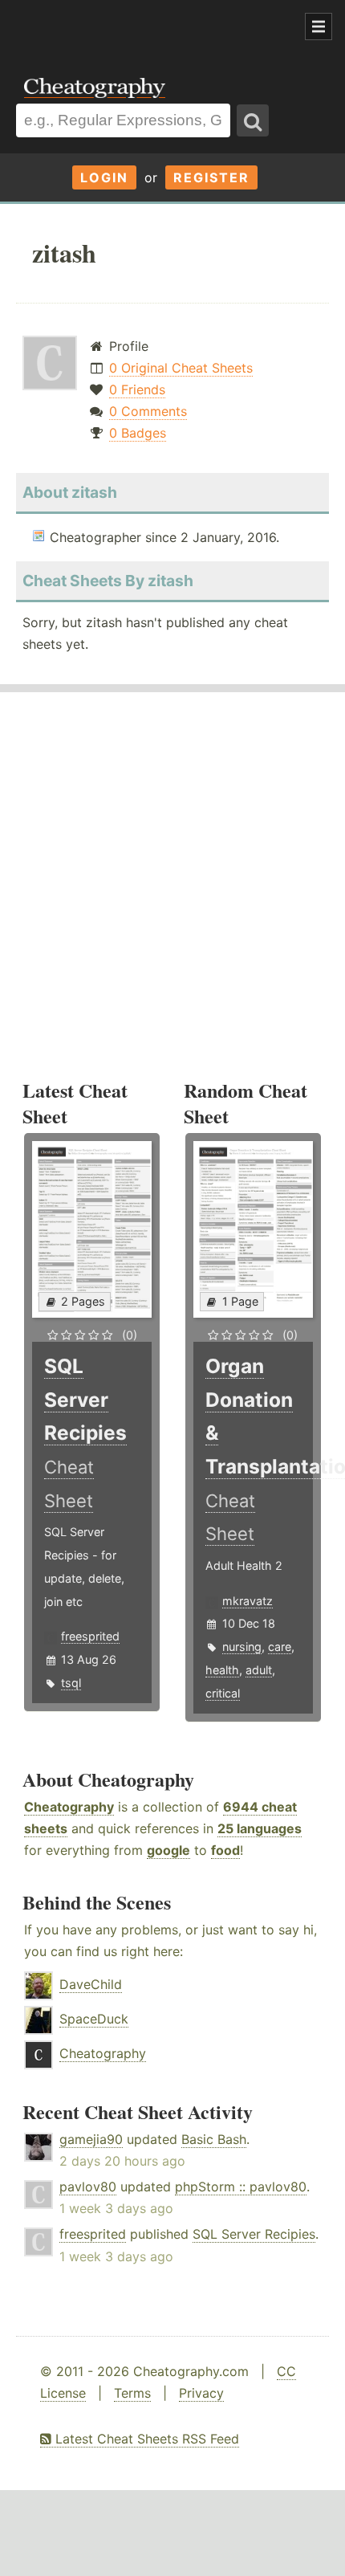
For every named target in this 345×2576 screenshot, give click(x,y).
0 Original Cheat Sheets (181, 368)
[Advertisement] (128, 27)
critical (223, 1693)
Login (104, 177)
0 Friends (137, 389)
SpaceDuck (94, 2019)
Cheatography (69, 1807)
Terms (132, 2393)
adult (259, 1670)
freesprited (90, 1636)
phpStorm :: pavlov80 (241, 2187)
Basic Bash (214, 2139)
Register (211, 177)
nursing (242, 1647)
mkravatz (248, 1601)
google (168, 1850)
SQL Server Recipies (254, 2234)
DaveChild (91, 1984)
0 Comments (148, 411)
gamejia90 (91, 2139)
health (222, 1670)
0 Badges (138, 433)
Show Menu (319, 26)
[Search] (253, 120)
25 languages (260, 1828)
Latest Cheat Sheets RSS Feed (145, 2439)
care (280, 1647)
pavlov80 (88, 2187)
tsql (71, 1683)
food (225, 1850)
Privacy (201, 2393)
